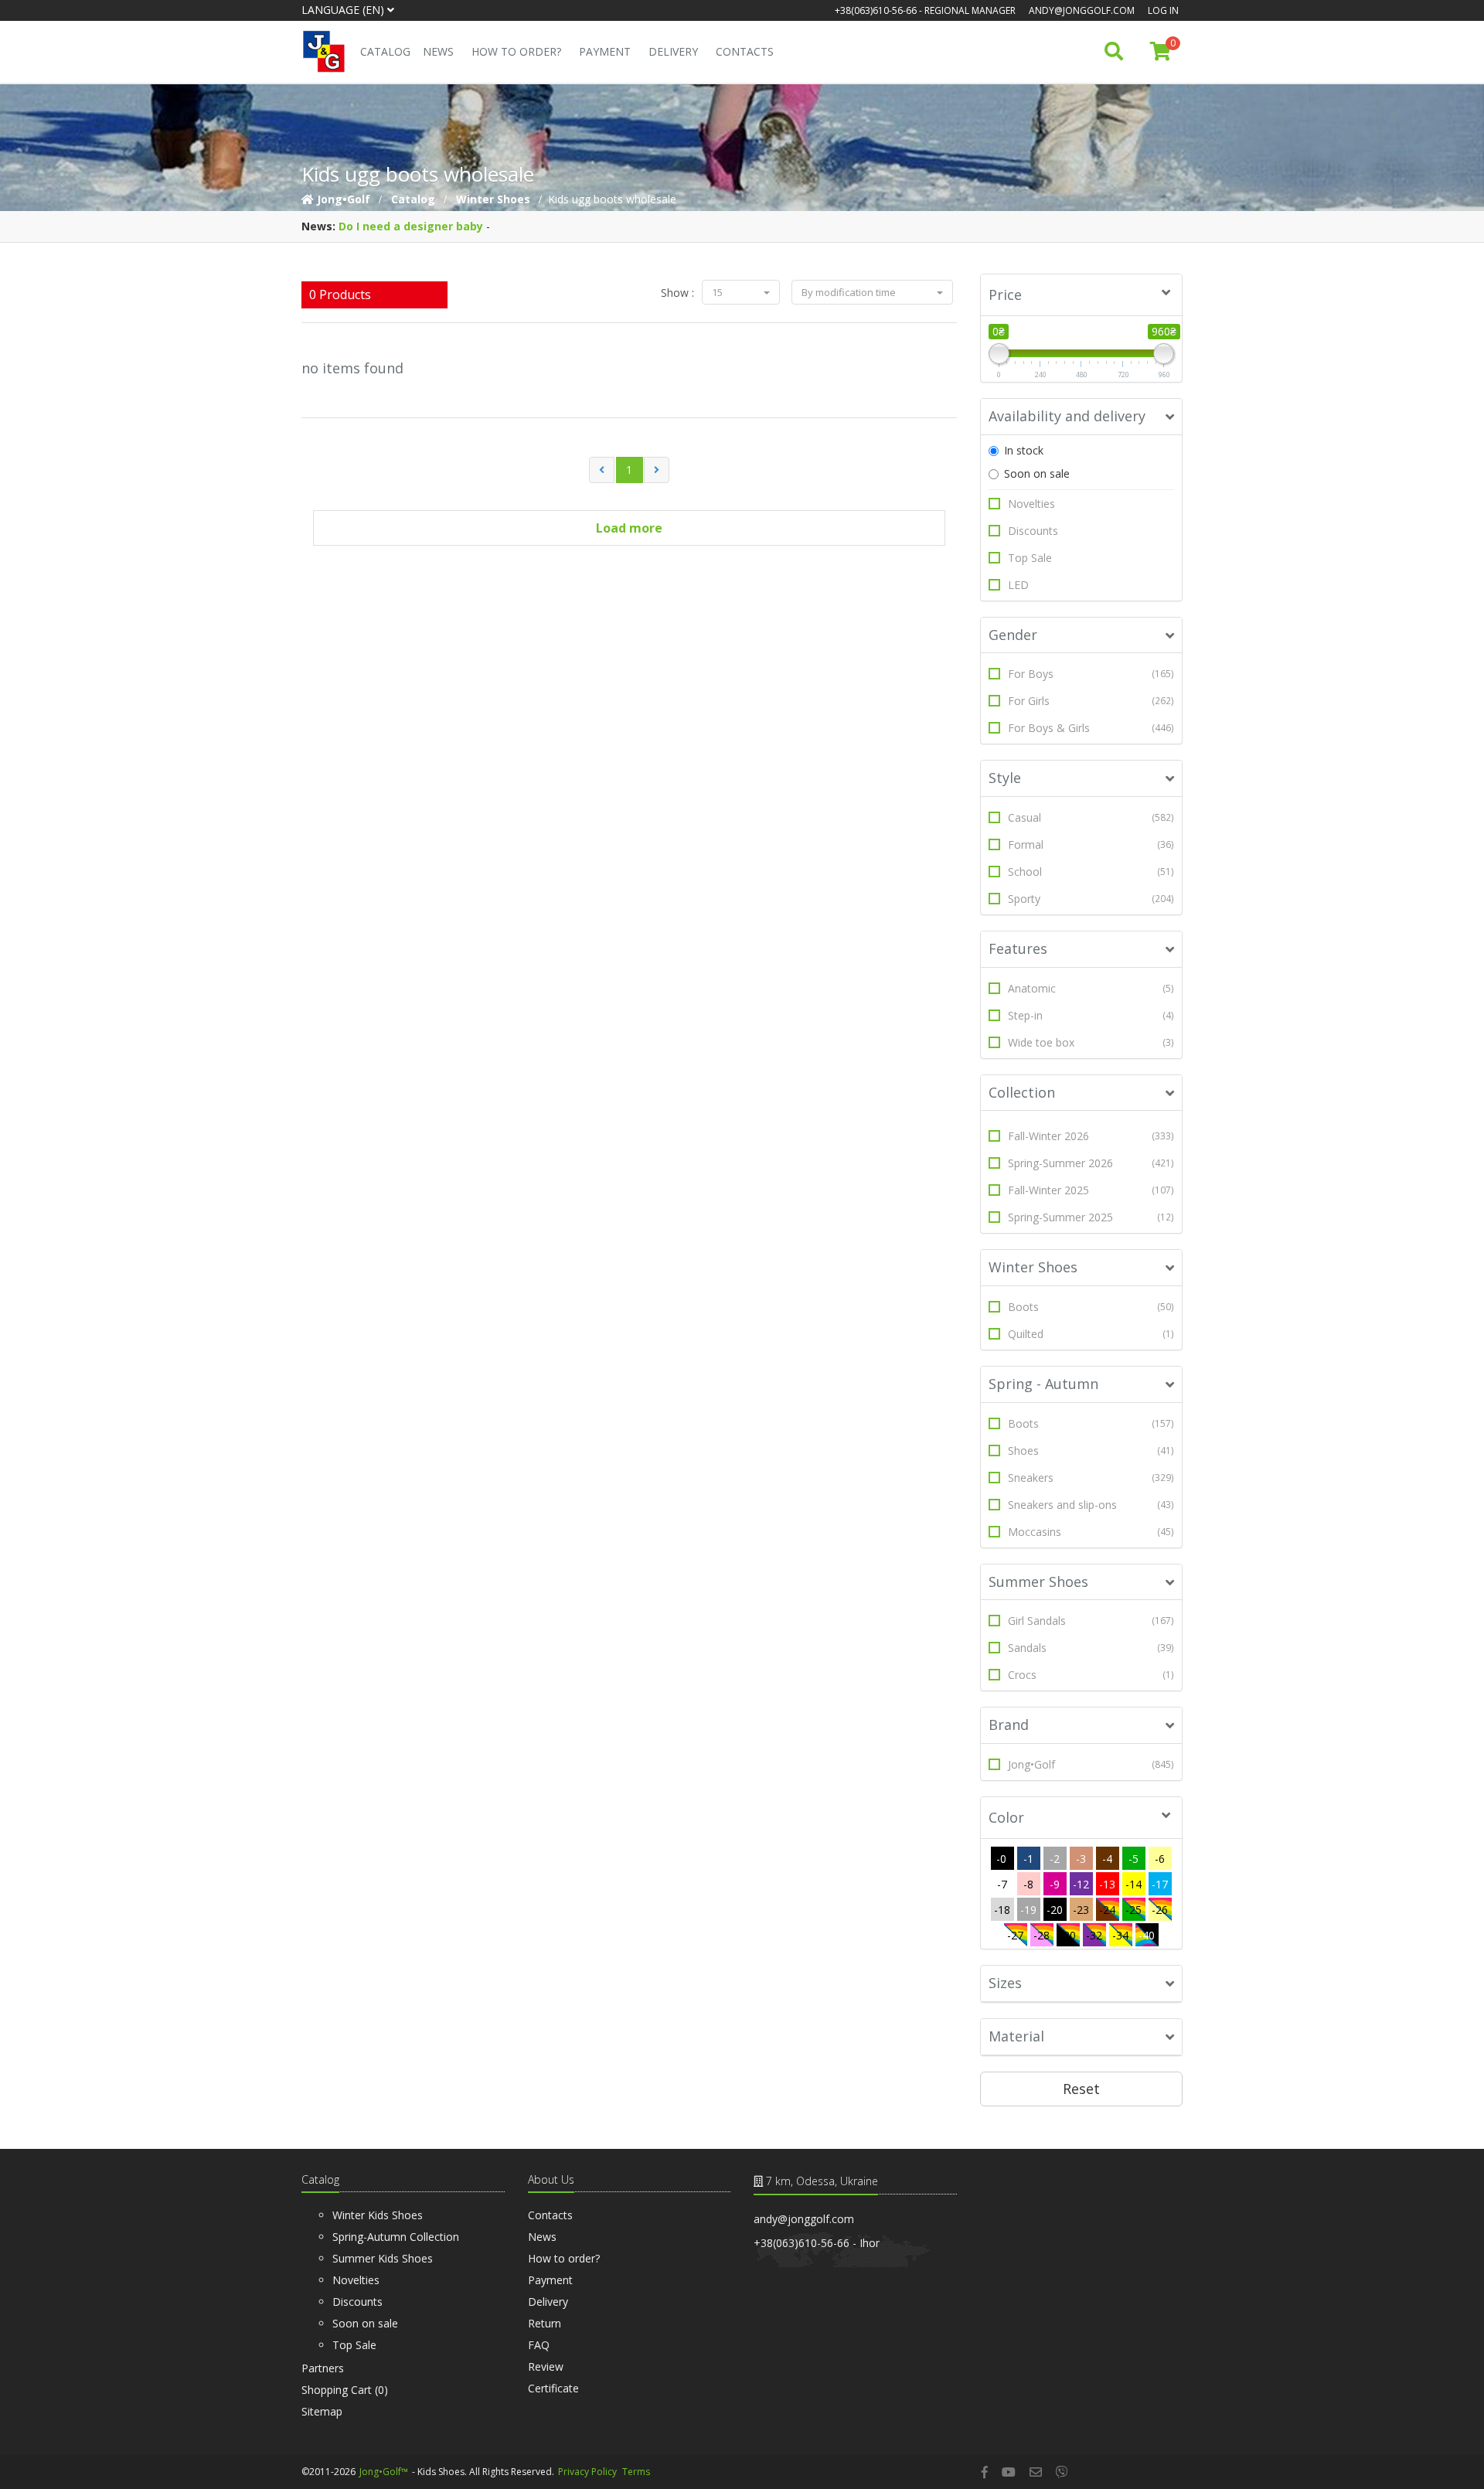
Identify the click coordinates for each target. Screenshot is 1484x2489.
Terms (636, 2472)
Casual (1091, 817)
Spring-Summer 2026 (1091, 1163)
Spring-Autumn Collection (396, 2237)
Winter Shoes (1033, 1267)
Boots (1091, 1307)
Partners (323, 2368)
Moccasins (1091, 1532)
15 (718, 292)
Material (1016, 2036)
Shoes (1091, 1450)
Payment (605, 51)
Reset (1081, 2089)
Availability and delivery (1067, 416)
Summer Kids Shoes (383, 2258)
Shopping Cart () (345, 2390)
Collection (1022, 1092)
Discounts (1033, 531)
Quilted (1091, 1334)
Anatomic (1091, 988)
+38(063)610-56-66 (876, 10)
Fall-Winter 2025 (1091, 1190)
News (438, 51)
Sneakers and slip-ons (1091, 1505)
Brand (1009, 1725)
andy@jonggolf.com (1082, 10)
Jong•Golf (1091, 1764)
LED (1018, 585)
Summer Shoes (1038, 1582)
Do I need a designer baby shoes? (432, 226)
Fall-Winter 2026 (1091, 1136)
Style (1005, 778)
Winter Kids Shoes (378, 2215)
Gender (1013, 635)
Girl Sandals (1091, 1621)
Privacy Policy (587, 2472)
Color (1006, 1817)
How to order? (516, 51)
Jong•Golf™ (384, 2472)
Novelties (1031, 504)
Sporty (1091, 899)
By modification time (850, 292)
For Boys (1091, 674)
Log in (1163, 10)
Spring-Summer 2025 (1091, 1217)
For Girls (1091, 701)
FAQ (539, 2345)
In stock (1024, 450)
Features (1018, 948)
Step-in (1091, 1015)
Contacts (745, 51)
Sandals (1091, 1648)
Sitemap (322, 2411)
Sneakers (1091, 1478)
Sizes (1005, 1983)
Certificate (553, 2388)
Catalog (385, 51)
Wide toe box (1091, 1042)
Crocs (1091, 1675)
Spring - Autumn (1043, 1384)
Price (1005, 295)
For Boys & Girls (1091, 728)
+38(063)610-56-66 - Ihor (817, 2243)
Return (545, 2323)
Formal (1091, 844)
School (1091, 872)
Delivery (673, 51)
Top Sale (1030, 558)
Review (546, 2366)
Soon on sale (1037, 473)
